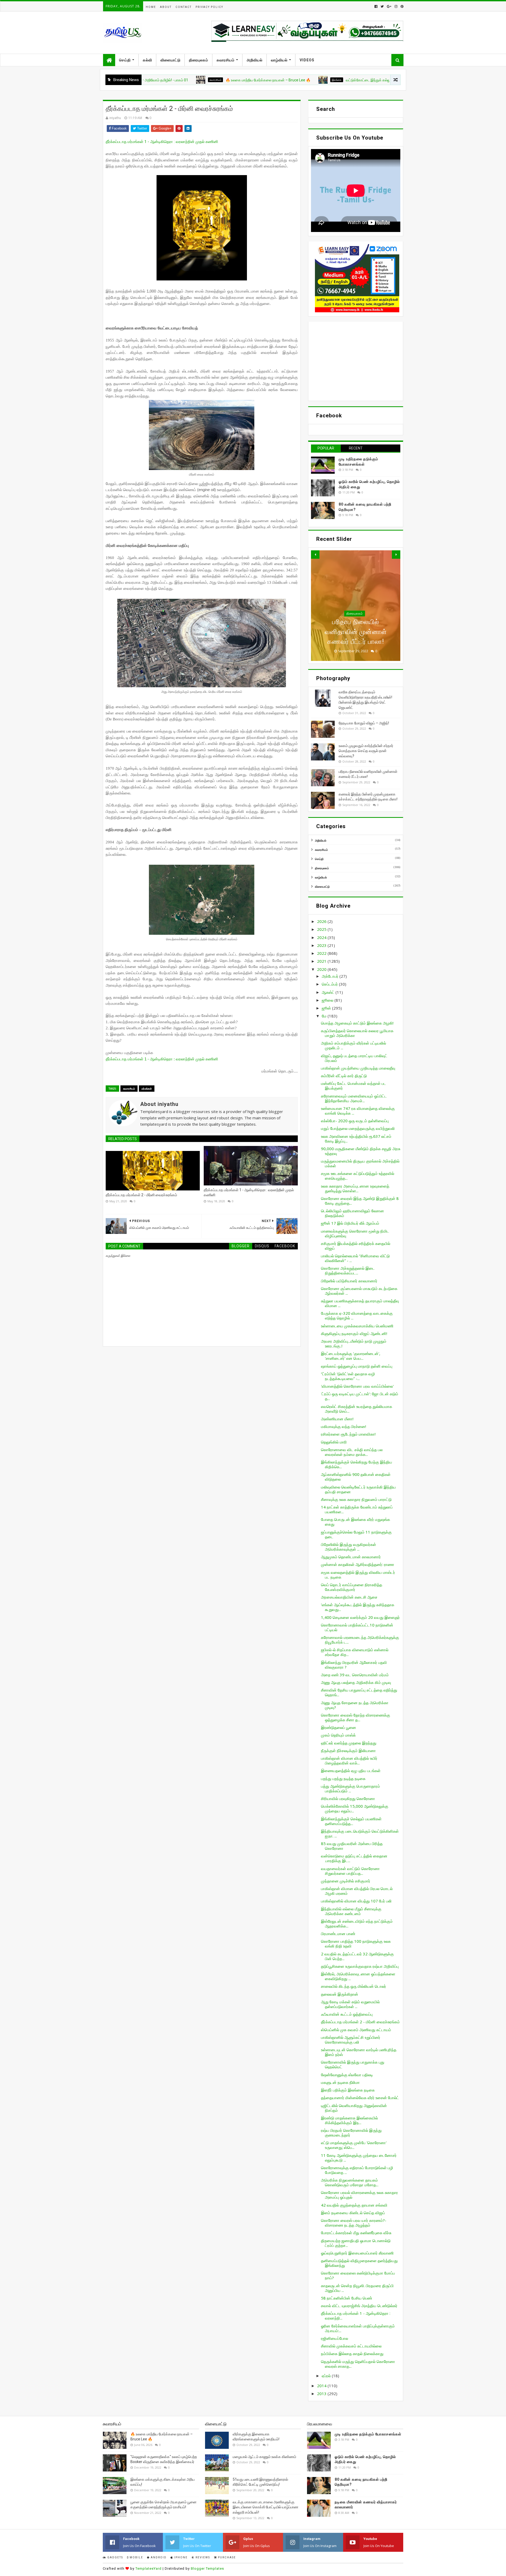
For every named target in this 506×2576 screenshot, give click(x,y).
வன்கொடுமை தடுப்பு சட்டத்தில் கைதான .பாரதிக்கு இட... (354, 1858)
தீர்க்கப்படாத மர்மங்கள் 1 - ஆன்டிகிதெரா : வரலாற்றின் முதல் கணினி (162, 142)
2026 (322, 921)
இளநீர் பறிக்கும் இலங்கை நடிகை (348, 2090)
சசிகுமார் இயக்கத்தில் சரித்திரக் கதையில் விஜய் (356, 1246)
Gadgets (115, 2557)
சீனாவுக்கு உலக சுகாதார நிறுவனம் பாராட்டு (356, 1499)
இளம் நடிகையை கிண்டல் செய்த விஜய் (353, 2213)
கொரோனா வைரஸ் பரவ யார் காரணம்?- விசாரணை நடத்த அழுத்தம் (354, 2223)
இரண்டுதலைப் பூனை (339, 1727)
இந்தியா (355, 604)
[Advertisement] (356, 361)
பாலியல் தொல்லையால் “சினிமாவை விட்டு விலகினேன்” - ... (355, 1258)
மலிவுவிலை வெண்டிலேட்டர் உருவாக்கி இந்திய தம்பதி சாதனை (358, 1489)
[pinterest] (402, 6)
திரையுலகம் (199, 60)
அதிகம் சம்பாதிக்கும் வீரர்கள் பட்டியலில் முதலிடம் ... (354, 1045)
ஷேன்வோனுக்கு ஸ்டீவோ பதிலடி (347, 2075)
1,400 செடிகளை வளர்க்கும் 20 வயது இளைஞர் (360, 1617)
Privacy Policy (209, 7)
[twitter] (382, 6)
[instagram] (396, 6)
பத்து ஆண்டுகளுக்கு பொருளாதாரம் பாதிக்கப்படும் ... (351, 1788)
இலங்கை (247, 80)
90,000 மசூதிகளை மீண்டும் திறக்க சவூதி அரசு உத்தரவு (361, 1151)
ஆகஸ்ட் (329, 992)
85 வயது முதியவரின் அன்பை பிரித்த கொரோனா (352, 1846)
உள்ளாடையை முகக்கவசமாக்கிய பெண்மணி (357, 1326)
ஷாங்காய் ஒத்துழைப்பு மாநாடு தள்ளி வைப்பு (357, 1366)
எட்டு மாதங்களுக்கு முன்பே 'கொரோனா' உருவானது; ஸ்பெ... (354, 2145)
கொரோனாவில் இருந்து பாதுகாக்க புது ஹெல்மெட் (353, 2064)
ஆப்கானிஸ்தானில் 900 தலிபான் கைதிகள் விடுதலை (356, 1477)
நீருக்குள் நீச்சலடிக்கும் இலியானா (348, 1751)
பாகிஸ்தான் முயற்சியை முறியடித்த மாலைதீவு (358, 1068)
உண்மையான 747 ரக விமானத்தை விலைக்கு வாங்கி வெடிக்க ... (358, 1111)
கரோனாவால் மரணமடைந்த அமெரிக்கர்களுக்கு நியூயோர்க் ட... (360, 1640)
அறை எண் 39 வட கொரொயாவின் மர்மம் (355, 1675)
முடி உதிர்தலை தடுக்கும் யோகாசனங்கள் (368, 2434)
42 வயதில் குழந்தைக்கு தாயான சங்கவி (354, 2205)
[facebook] (376, 6)
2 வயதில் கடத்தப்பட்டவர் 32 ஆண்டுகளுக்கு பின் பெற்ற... (357, 1956)
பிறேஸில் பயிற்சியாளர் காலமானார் (349, 1281)
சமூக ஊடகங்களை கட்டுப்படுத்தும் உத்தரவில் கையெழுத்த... (358, 1176)
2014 (322, 2386)
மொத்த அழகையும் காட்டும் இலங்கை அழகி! (357, 1023)
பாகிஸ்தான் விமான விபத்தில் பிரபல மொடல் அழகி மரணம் (357, 1891)
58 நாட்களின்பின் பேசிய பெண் (347, 2298)
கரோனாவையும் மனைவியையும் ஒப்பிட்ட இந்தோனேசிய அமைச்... (354, 1098)
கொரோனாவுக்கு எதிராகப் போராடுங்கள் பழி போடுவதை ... (357, 2170)
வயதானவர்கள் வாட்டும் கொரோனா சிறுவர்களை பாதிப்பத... (350, 1871)
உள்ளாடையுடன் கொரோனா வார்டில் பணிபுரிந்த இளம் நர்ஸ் (359, 2052)
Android (158, 2557)
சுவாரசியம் (226, 60)
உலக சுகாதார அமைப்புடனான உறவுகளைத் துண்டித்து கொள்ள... (355, 1188)
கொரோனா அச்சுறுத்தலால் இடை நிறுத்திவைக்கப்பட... (348, 1270)
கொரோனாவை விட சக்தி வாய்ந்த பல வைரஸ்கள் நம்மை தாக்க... (352, 1452)
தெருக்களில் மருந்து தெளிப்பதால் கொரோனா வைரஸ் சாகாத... (358, 2364)
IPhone (180, 2557)
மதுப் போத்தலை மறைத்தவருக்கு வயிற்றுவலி (358, 1128)
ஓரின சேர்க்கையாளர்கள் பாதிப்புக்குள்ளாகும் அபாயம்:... (358, 2328)
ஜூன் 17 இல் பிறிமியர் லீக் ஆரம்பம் (350, 1223)
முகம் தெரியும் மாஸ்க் (338, 1735)
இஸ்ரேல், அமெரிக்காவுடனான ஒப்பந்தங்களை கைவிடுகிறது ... (358, 1976)
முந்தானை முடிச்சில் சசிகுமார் (346, 1881)
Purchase (226, 2557)
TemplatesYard (149, 2568)
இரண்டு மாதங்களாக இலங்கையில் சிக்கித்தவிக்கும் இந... (349, 2120)
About (166, 7)
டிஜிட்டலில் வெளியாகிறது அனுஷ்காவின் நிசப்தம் (354, 2108)
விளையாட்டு (171, 60)
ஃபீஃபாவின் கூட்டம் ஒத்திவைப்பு (347, 2014)
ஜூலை (328, 1000)
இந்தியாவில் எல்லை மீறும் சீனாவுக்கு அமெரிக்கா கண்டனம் (351, 1911)
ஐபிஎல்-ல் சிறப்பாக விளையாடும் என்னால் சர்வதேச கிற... (355, 1652)
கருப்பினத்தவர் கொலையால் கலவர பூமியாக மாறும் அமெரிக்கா (357, 1033)
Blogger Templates (207, 2568)
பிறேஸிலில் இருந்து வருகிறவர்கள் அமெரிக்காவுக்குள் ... (349, 1547)
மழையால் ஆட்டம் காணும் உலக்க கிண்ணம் (264, 2457)
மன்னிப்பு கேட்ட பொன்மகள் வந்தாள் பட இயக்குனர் (354, 1086)
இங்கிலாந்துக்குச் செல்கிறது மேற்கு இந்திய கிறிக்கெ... (357, 1464)
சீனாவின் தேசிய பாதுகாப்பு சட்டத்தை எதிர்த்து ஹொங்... (359, 1692)
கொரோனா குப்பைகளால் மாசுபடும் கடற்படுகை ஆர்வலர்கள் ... (359, 1291)
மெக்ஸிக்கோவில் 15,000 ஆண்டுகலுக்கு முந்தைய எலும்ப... (355, 1808)
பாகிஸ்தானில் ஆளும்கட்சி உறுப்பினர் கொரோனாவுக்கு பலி (351, 2040)
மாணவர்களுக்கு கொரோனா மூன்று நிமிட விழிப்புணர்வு (355, 1233)
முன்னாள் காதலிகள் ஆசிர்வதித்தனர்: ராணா (358, 1564)
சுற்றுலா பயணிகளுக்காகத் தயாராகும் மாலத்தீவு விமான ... (360, 1303)
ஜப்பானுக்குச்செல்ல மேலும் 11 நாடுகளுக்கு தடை (356, 1534)
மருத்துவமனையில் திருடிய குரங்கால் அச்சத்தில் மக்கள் (360, 1163)
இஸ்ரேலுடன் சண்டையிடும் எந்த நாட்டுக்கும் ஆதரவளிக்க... (357, 1924)
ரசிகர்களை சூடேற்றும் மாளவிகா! (348, 1434)
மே (325, 1016)
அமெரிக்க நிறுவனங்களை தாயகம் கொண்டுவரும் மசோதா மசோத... (350, 2182)
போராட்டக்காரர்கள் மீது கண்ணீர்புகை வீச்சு (356, 2233)
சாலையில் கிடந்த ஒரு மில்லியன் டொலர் (354, 1986)
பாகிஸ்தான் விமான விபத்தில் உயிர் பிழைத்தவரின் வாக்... (349, 1761)
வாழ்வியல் (279, 60)
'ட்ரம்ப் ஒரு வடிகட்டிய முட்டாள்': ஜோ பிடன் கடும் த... (360, 1396)
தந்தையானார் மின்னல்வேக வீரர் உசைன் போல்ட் (360, 2098)
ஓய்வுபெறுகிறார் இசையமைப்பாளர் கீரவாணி (357, 2253)
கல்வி (147, 60)
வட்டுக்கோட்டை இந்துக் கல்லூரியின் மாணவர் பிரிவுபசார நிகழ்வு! (304, 80)
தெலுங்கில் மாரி (334, 1442)
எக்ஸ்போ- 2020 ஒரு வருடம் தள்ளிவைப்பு (355, 1121)
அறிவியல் (255, 60)
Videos (307, 60)
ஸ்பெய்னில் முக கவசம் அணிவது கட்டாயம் (356, 2030)
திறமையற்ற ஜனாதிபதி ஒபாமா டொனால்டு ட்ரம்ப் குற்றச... (356, 2243)
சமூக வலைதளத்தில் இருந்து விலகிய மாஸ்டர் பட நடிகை (358, 1575)
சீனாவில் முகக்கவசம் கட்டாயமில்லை (351, 2346)
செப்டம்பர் (330, 984)
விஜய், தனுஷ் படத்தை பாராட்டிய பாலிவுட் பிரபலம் (354, 1058)
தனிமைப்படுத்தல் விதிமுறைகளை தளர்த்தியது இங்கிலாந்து (359, 2263)
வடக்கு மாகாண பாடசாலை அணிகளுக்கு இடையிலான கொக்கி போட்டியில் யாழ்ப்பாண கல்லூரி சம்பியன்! (266, 2507)
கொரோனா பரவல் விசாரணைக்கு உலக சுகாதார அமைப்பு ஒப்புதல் (359, 2195)
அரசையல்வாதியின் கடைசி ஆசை (349, 1597)
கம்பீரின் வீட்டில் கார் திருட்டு (344, 1076)
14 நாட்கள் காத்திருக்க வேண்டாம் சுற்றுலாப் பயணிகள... (357, 1509)
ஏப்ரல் (327, 2376)
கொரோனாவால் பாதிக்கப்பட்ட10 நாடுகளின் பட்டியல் (357, 1627)
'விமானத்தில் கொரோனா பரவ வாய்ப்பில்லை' (357, 1386)
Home (151, 7)
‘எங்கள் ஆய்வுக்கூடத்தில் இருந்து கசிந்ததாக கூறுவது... (358, 1607)
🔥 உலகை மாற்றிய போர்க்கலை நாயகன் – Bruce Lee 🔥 (178, 80)
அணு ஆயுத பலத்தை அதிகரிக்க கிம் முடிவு (356, 1682)
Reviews (202, 2557)
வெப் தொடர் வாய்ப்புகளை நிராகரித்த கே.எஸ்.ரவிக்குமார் (352, 1587)
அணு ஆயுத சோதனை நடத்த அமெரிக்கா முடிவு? (355, 1705)
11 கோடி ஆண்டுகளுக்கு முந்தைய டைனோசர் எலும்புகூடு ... (359, 2158)
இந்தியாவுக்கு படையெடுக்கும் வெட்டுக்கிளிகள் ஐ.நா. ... (360, 1833)
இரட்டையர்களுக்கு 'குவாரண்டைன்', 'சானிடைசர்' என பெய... (351, 1356)
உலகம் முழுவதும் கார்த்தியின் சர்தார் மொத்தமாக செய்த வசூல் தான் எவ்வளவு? (366, 751)
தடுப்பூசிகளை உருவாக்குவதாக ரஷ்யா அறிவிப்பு (360, 1966)
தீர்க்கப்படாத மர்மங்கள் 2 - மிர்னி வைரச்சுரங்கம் (141, 1195)
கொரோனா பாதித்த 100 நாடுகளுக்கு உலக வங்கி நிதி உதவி (356, 1944)
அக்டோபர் (331, 976)
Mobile (136, 2557)
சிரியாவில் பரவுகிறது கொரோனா (348, 1798)
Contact (184, 7)
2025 (322, 929)
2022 (322, 953)
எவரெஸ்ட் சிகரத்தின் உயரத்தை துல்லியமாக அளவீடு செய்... (357, 1409)
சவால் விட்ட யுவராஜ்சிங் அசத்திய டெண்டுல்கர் (359, 2306)
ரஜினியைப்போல (335, 2338)
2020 (322, 969)
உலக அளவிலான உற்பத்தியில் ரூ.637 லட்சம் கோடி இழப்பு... (356, 1139)
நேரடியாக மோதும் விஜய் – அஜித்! (364, 723)
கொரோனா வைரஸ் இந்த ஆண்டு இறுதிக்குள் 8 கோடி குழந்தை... (360, 1201)
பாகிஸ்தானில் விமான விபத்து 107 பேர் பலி (356, 1901)
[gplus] (389, 6)
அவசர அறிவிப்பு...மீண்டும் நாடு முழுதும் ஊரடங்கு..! (354, 1343)
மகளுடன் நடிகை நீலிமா (340, 2082)
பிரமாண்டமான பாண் (338, 1934)
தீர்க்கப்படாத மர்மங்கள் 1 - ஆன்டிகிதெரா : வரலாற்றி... (356, 2316)
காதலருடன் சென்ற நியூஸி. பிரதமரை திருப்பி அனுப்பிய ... (357, 2288)
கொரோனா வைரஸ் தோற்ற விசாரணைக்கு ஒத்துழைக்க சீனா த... (356, 1717)
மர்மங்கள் (147, 1089)
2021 (322, 961)
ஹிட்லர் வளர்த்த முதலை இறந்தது (349, 1743)
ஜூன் (327, 1008)
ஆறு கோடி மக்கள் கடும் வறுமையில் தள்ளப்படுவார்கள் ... (350, 2004)
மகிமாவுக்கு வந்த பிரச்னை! (344, 1426)
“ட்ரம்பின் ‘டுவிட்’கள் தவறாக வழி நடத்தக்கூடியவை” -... (348, 1376)
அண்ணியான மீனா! (337, 1419)
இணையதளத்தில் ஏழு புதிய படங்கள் (351, 1771)
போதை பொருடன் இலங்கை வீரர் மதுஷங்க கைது (356, 1522)
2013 (322, 2394)
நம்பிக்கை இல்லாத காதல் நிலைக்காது (352, 2353)
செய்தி (125, 60)
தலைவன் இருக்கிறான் (340, 1994)
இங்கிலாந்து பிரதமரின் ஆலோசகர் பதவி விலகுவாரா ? (354, 1665)
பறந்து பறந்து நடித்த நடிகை (343, 1778)
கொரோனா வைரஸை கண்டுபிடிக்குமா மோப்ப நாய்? (358, 2275)
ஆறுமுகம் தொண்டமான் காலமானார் (351, 1557)
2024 (322, 937)
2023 (322, 945)
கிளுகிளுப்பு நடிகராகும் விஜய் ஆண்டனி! (354, 1333)
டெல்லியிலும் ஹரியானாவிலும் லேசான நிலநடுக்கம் (352, 1213)
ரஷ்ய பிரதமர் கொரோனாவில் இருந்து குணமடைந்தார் (351, 2133)
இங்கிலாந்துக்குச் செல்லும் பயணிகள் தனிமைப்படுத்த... (351, 1821)
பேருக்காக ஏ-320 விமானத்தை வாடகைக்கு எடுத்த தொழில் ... (357, 1316)
